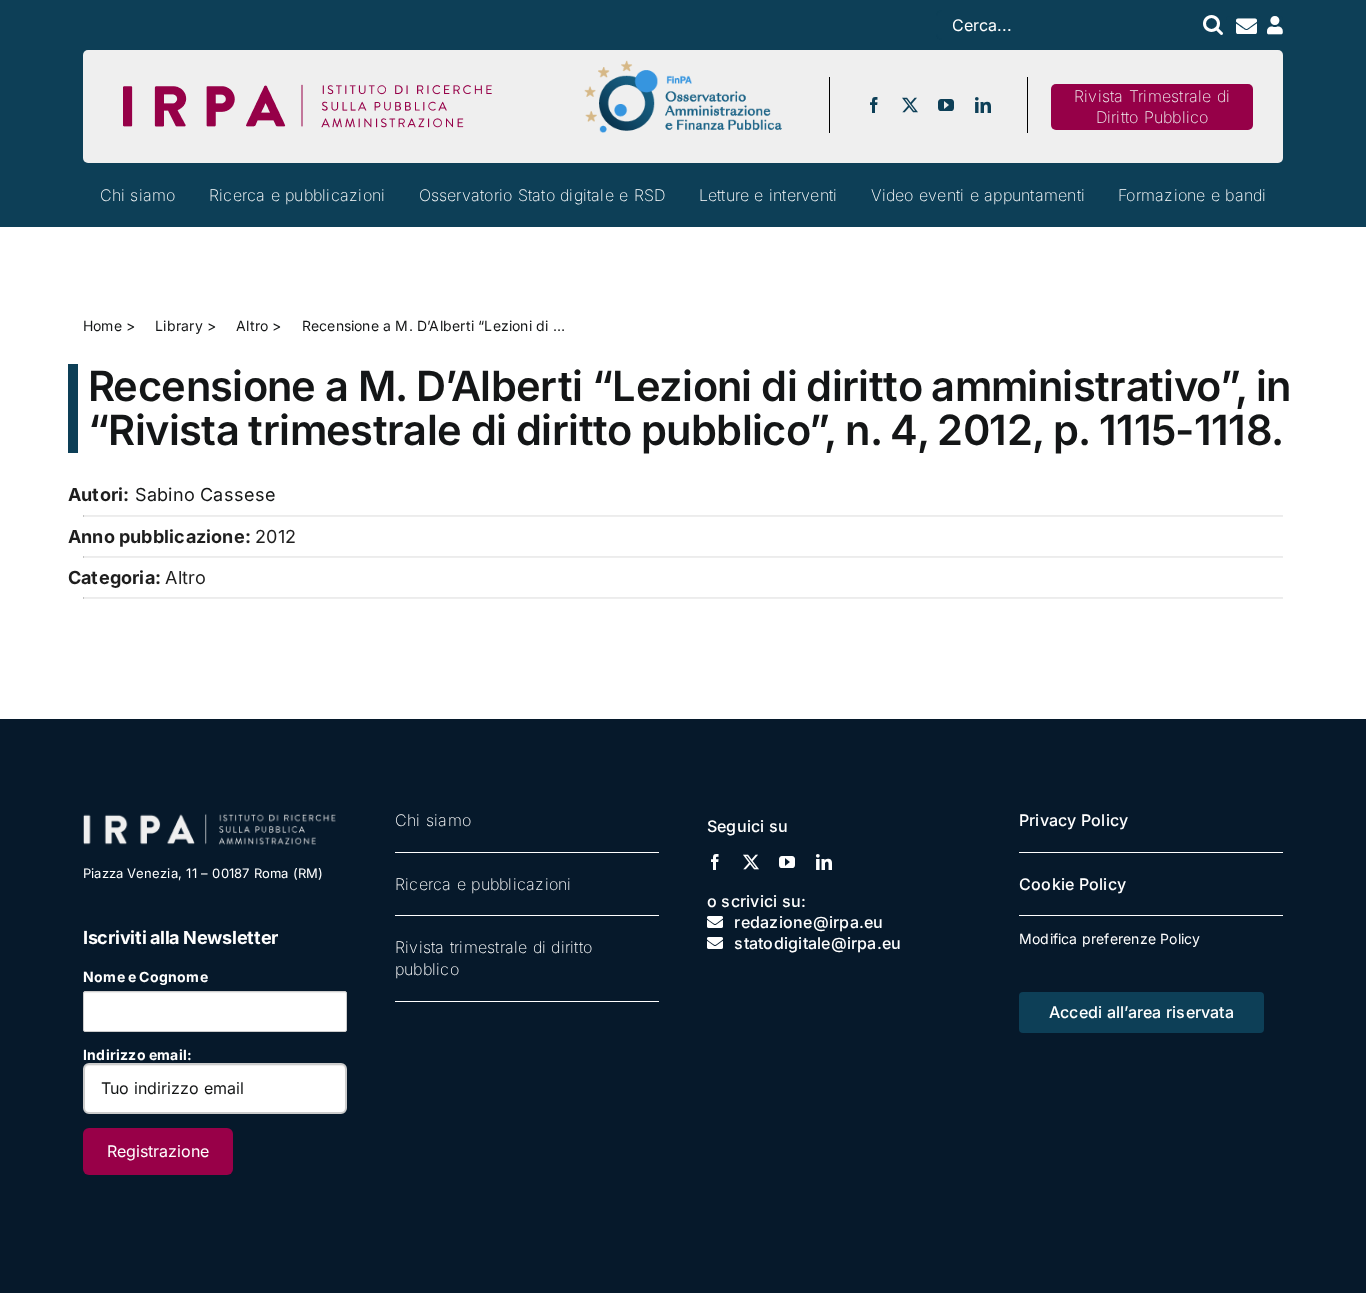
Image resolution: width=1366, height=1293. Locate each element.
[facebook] (874, 105)
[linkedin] (983, 105)
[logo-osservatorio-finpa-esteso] (683, 66)
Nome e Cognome (145, 976)
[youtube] (946, 105)
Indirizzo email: (137, 1054)
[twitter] (910, 105)
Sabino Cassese (206, 494)
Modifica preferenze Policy (1109, 938)
